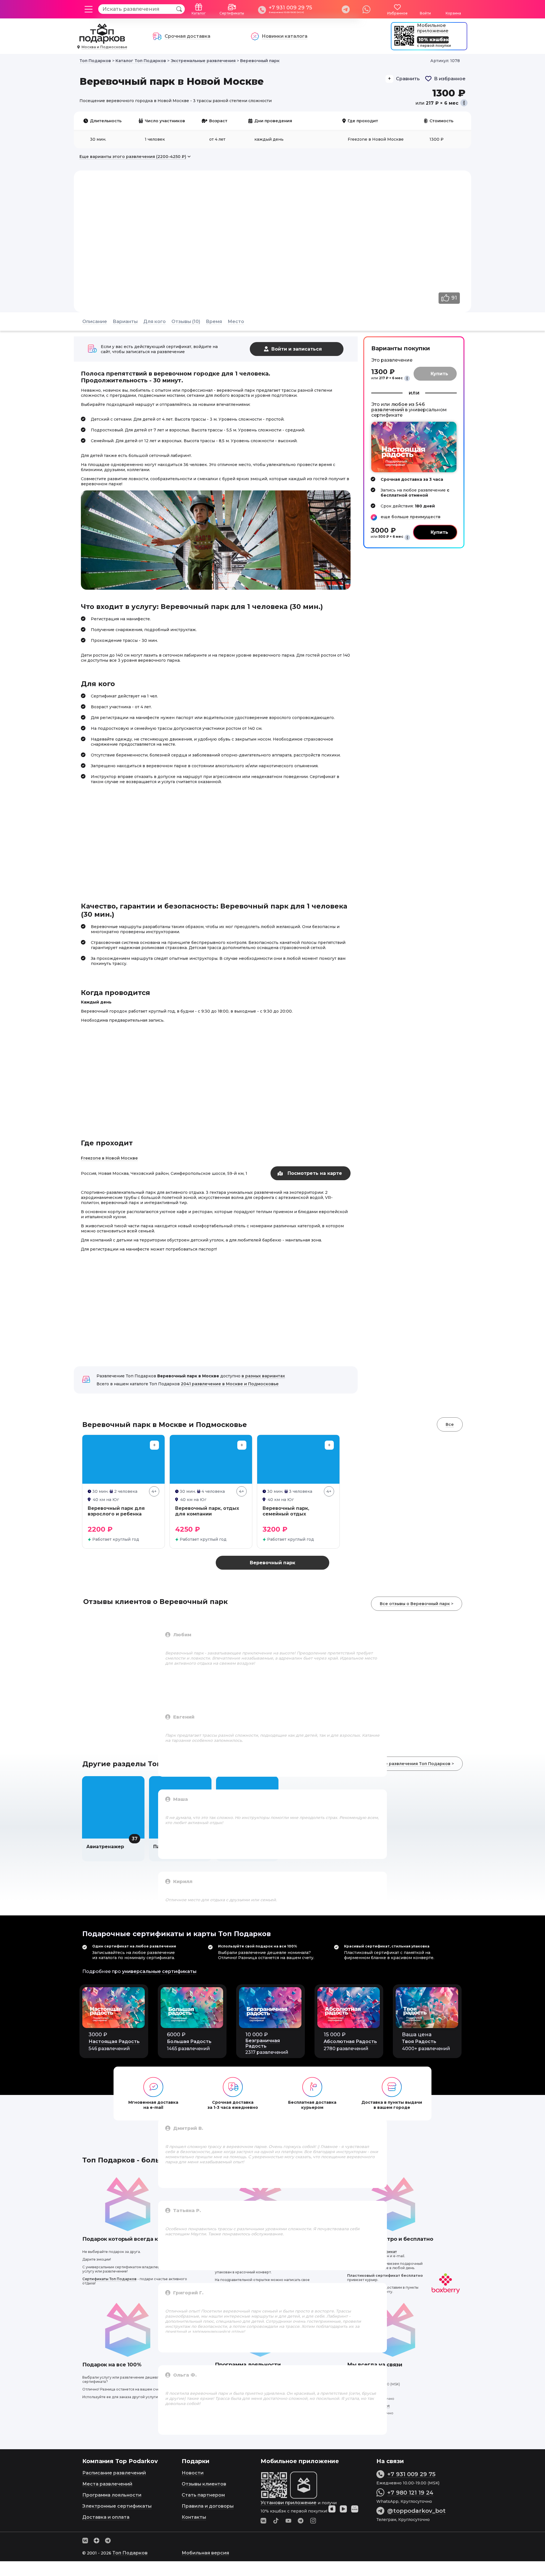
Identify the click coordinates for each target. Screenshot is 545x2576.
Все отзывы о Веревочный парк (415, 1604)
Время (214, 322)
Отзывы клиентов (204, 2484)
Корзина (453, 13)
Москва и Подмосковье (104, 47)
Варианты (125, 322)
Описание (95, 322)
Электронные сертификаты (117, 2506)
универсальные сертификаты (159, 1971)
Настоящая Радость (114, 2041)
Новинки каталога (285, 36)
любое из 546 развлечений (398, 407)
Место (236, 322)
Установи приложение (289, 2503)
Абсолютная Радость (350, 2041)
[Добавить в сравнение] (154, 1445)
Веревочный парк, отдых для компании (207, 1511)
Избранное (397, 13)
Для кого (155, 322)
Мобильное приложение (433, 28)
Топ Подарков (130, 2553)
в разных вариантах (263, 1376)
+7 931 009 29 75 (290, 8)
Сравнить (408, 79)
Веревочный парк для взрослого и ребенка (116, 1511)
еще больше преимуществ (411, 517)
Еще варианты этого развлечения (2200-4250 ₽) (133, 157)
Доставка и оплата (106, 2517)
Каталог (199, 13)
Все (450, 1424)
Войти (425, 13)
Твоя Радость (419, 2041)
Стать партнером (203, 2495)
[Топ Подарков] (102, 41)
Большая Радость (189, 2041)
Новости (193, 2473)
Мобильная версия (205, 2553)
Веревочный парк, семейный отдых (286, 1511)
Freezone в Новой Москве (109, 1158)
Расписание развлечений (114, 2473)
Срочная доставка (187, 36)
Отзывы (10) (186, 322)
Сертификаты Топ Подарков (109, 2279)
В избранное (450, 79)
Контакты (194, 2517)
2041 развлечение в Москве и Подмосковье (230, 1384)
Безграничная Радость (263, 2043)
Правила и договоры (208, 2506)
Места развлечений (107, 2484)
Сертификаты (232, 13)
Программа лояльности (112, 2495)
